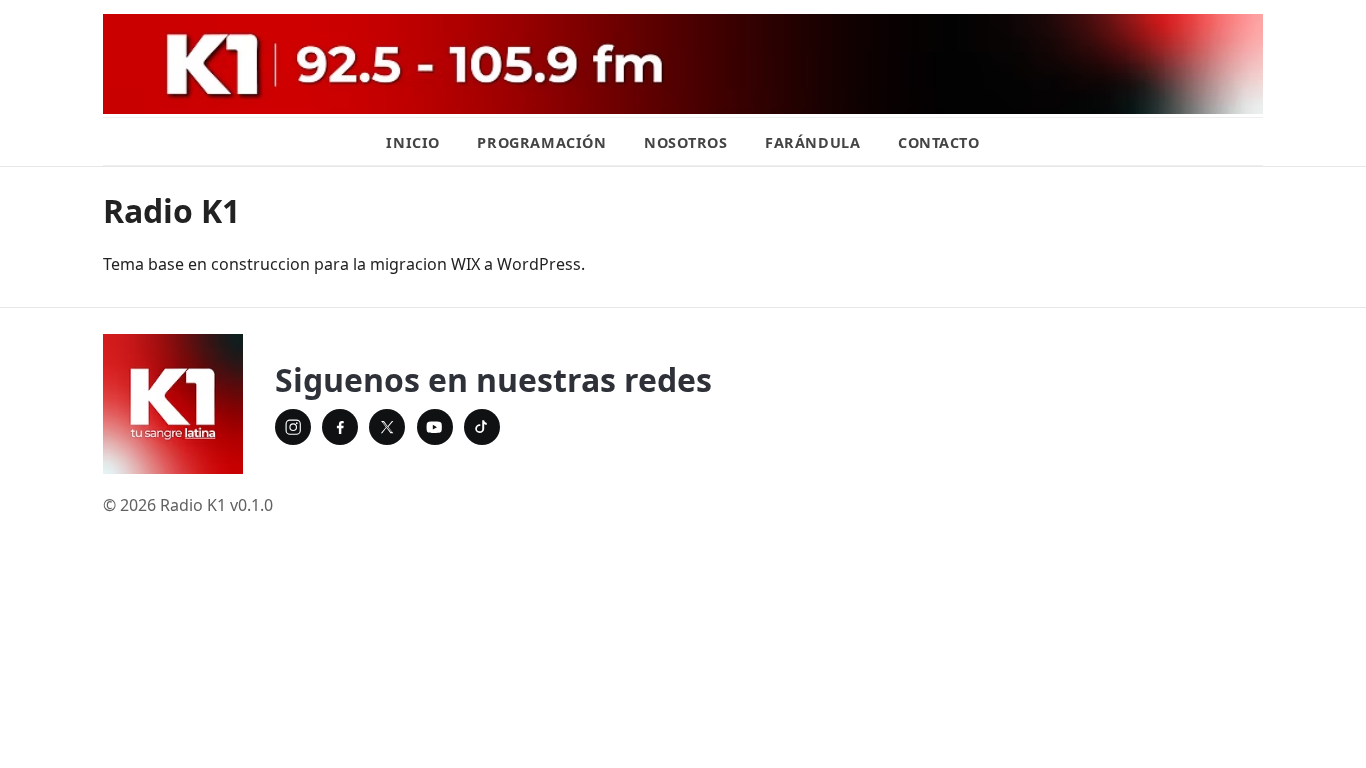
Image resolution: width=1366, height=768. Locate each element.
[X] (387, 427)
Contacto (939, 142)
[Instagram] (293, 427)
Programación (541, 142)
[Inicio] (173, 404)
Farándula (812, 142)
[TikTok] (482, 427)
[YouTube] (435, 427)
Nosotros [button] (686, 142)
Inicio (412, 142)
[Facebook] (340, 427)
